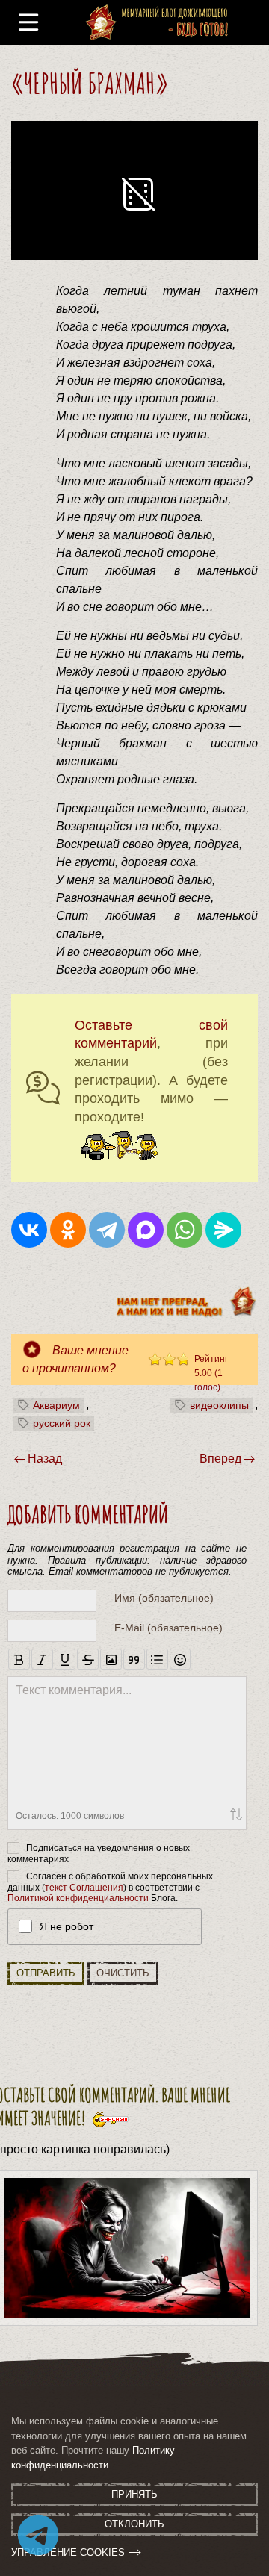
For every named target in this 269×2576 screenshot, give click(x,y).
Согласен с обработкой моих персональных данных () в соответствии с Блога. (110, 1887)
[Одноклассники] (68, 1230)
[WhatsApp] (185, 1230)
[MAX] (146, 1230)
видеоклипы (219, 1405)
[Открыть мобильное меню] (28, 23)
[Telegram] (107, 1230)
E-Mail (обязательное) (168, 1628)
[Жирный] (19, 1659)
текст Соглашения (84, 1888)
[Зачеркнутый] (88, 1659)
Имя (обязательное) (164, 1598)
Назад (45, 1459)
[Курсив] (42, 1659)
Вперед (220, 1459)
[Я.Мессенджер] (223, 1230)
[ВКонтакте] (29, 1230)
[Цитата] (134, 1659)
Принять (134, 2494)
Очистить (123, 1973)
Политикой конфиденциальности (78, 1898)
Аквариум (56, 1405)
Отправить (46, 1973)
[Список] (157, 1659)
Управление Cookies (68, 2552)
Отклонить (134, 2524)
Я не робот (67, 1926)
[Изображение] (111, 1659)
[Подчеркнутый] (65, 1659)
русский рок (62, 1423)
